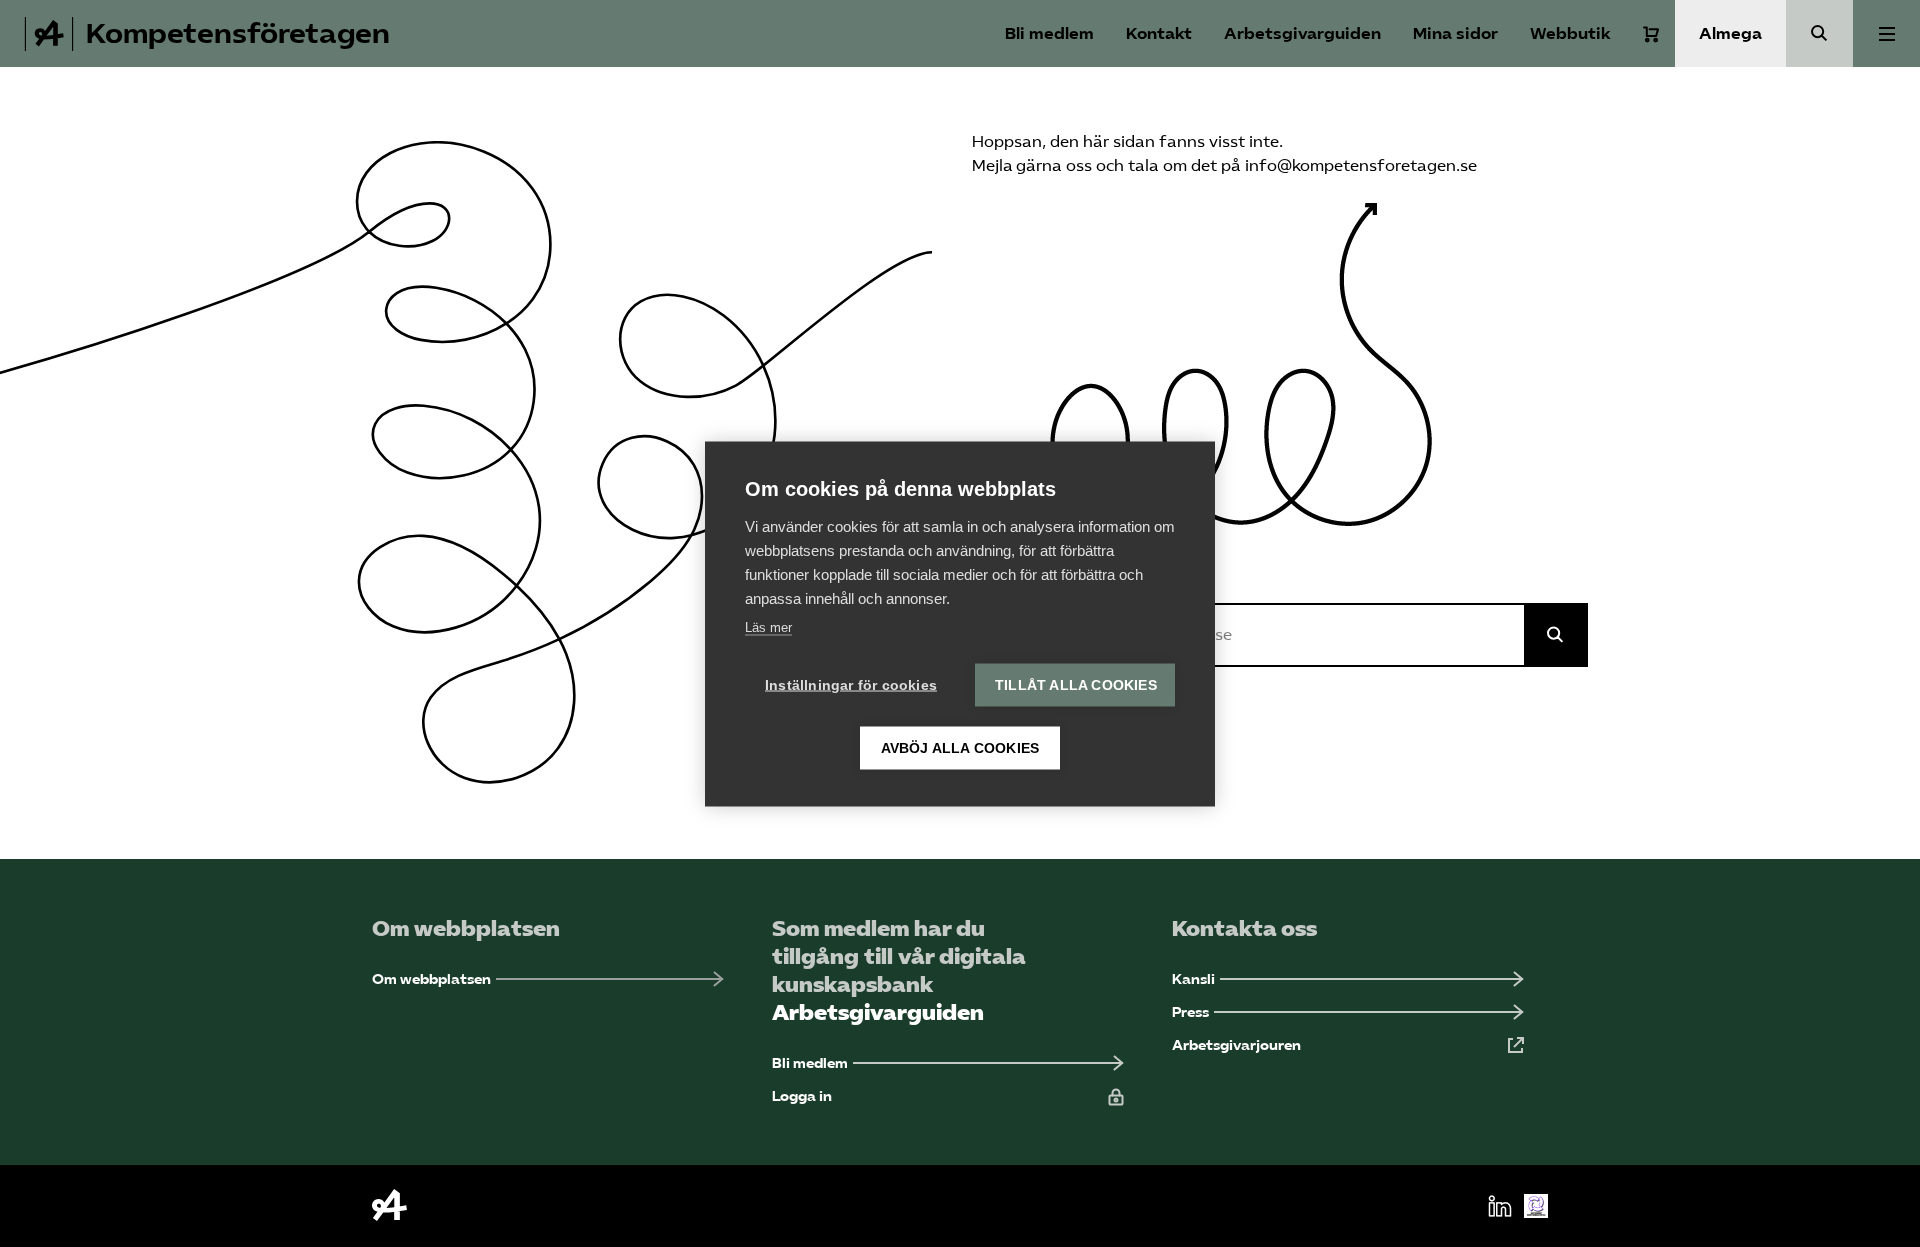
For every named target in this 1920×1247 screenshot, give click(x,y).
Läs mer (768, 626)
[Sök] (1819, 33)
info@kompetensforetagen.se (1361, 165)
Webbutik (1570, 33)
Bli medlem (1049, 33)
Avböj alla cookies (960, 747)
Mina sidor (1455, 33)
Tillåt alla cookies (1076, 684)
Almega (1730, 33)
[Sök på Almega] (1556, 635)
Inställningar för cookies (851, 684)
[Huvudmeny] (1886, 33)
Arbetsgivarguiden (1302, 33)
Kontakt (1159, 33)
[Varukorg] (1651, 34)
